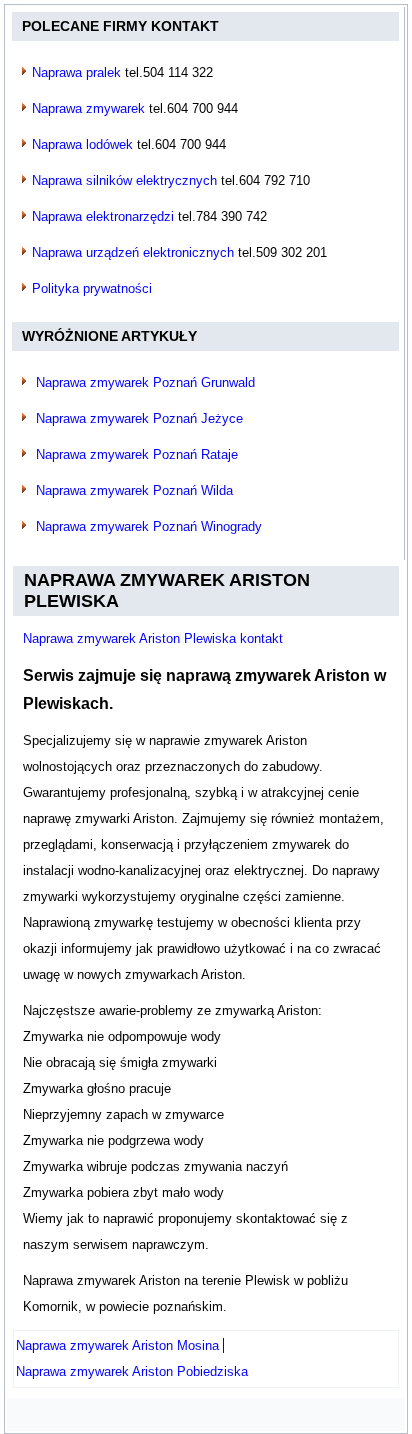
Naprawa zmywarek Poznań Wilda (134, 490)
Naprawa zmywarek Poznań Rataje (137, 454)
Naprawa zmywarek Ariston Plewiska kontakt (153, 638)
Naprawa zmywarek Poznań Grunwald (145, 382)
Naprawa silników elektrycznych (124, 180)
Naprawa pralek (76, 72)
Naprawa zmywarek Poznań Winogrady (149, 526)
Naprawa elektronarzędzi (103, 216)
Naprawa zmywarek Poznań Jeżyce (139, 418)
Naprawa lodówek (82, 144)
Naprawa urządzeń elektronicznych (133, 252)
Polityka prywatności (92, 288)
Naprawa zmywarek (88, 108)
